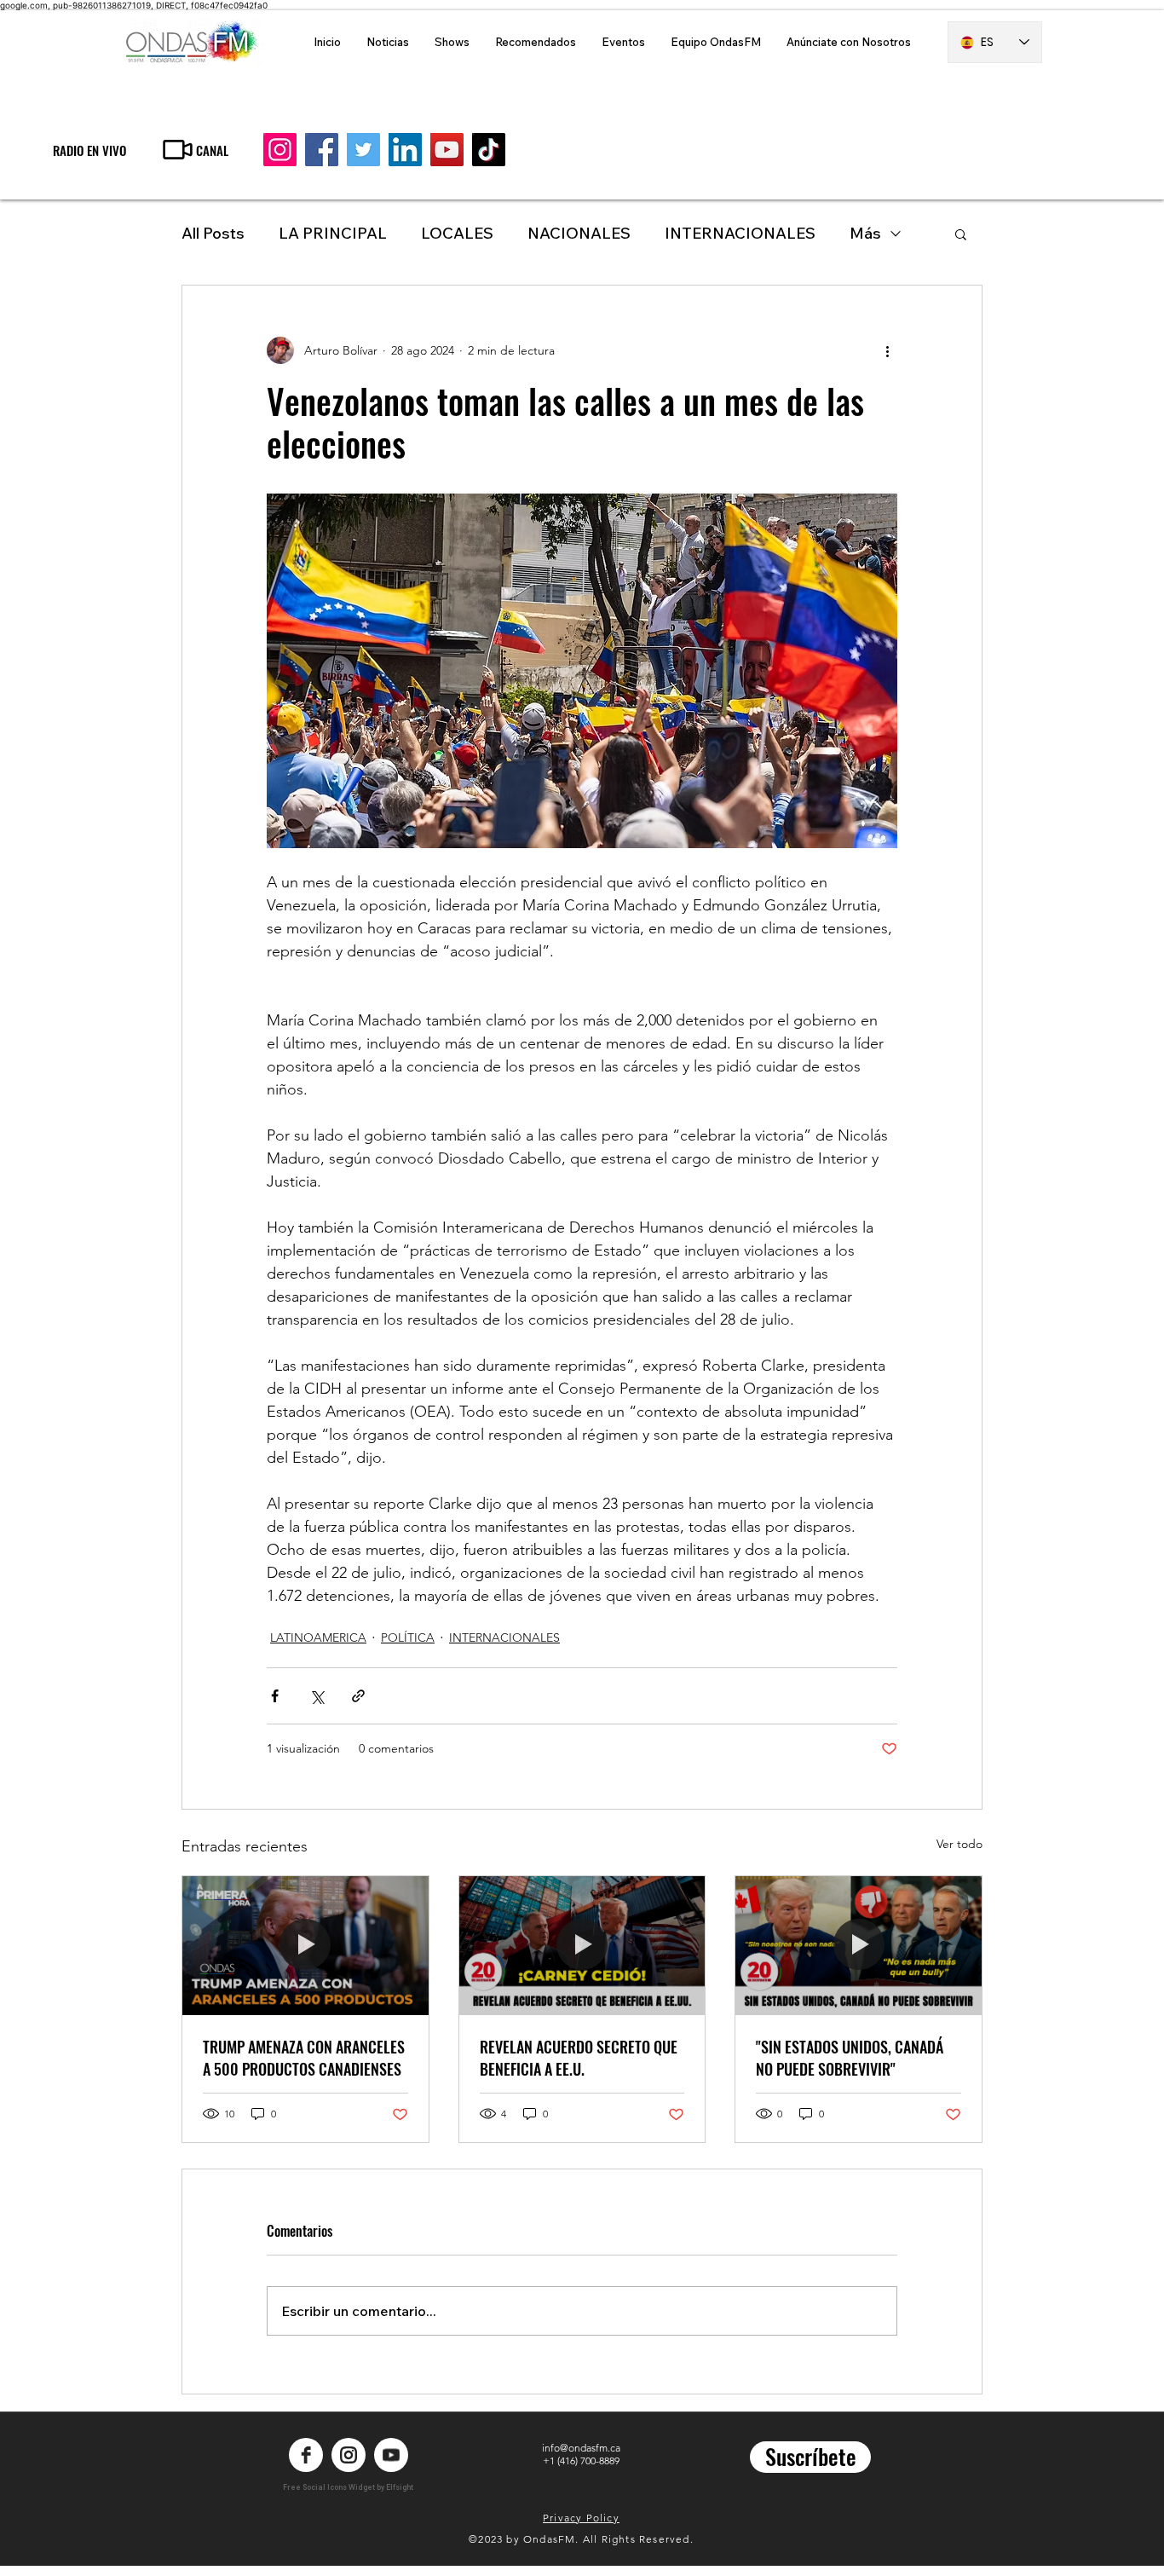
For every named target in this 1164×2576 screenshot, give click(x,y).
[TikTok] (489, 150)
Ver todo (959, 1844)
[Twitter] (363, 150)
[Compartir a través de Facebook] (275, 1696)
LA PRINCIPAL (333, 233)
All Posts (213, 233)
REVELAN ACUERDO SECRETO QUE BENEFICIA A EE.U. (579, 2058)
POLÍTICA (408, 1637)
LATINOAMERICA (318, 1637)
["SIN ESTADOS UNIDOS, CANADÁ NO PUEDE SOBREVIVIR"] (859, 1945)
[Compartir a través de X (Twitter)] (317, 1696)
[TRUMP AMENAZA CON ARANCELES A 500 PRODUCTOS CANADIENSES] (305, 1945)
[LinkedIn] (405, 150)
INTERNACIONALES (740, 233)
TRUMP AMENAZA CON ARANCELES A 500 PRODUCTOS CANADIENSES (304, 2058)
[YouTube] (447, 150)
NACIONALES (579, 233)
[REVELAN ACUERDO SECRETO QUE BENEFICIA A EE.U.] (582, 1945)
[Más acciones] (887, 350)
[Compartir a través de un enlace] (358, 1696)
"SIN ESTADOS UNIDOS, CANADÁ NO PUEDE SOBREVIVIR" (850, 2058)
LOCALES (457, 233)
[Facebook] (322, 150)
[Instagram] (280, 150)
